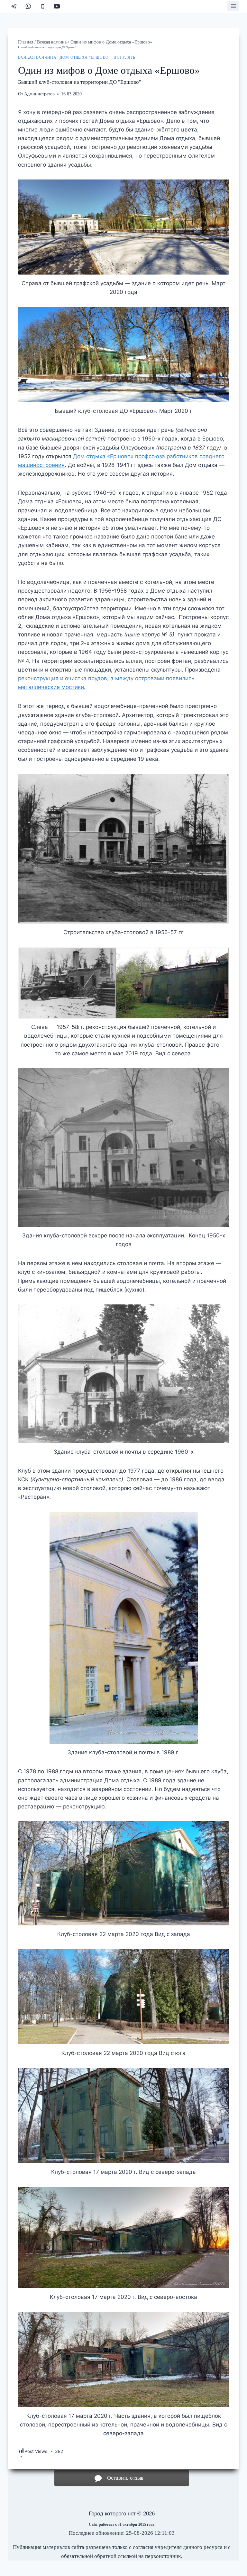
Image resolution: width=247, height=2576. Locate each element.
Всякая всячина (37, 57)
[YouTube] (57, 6)
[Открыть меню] (233, 6)
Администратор (39, 94)
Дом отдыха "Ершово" (85, 57)
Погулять (124, 57)
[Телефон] (43, 6)
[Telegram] (14, 6)
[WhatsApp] (28, 6)
